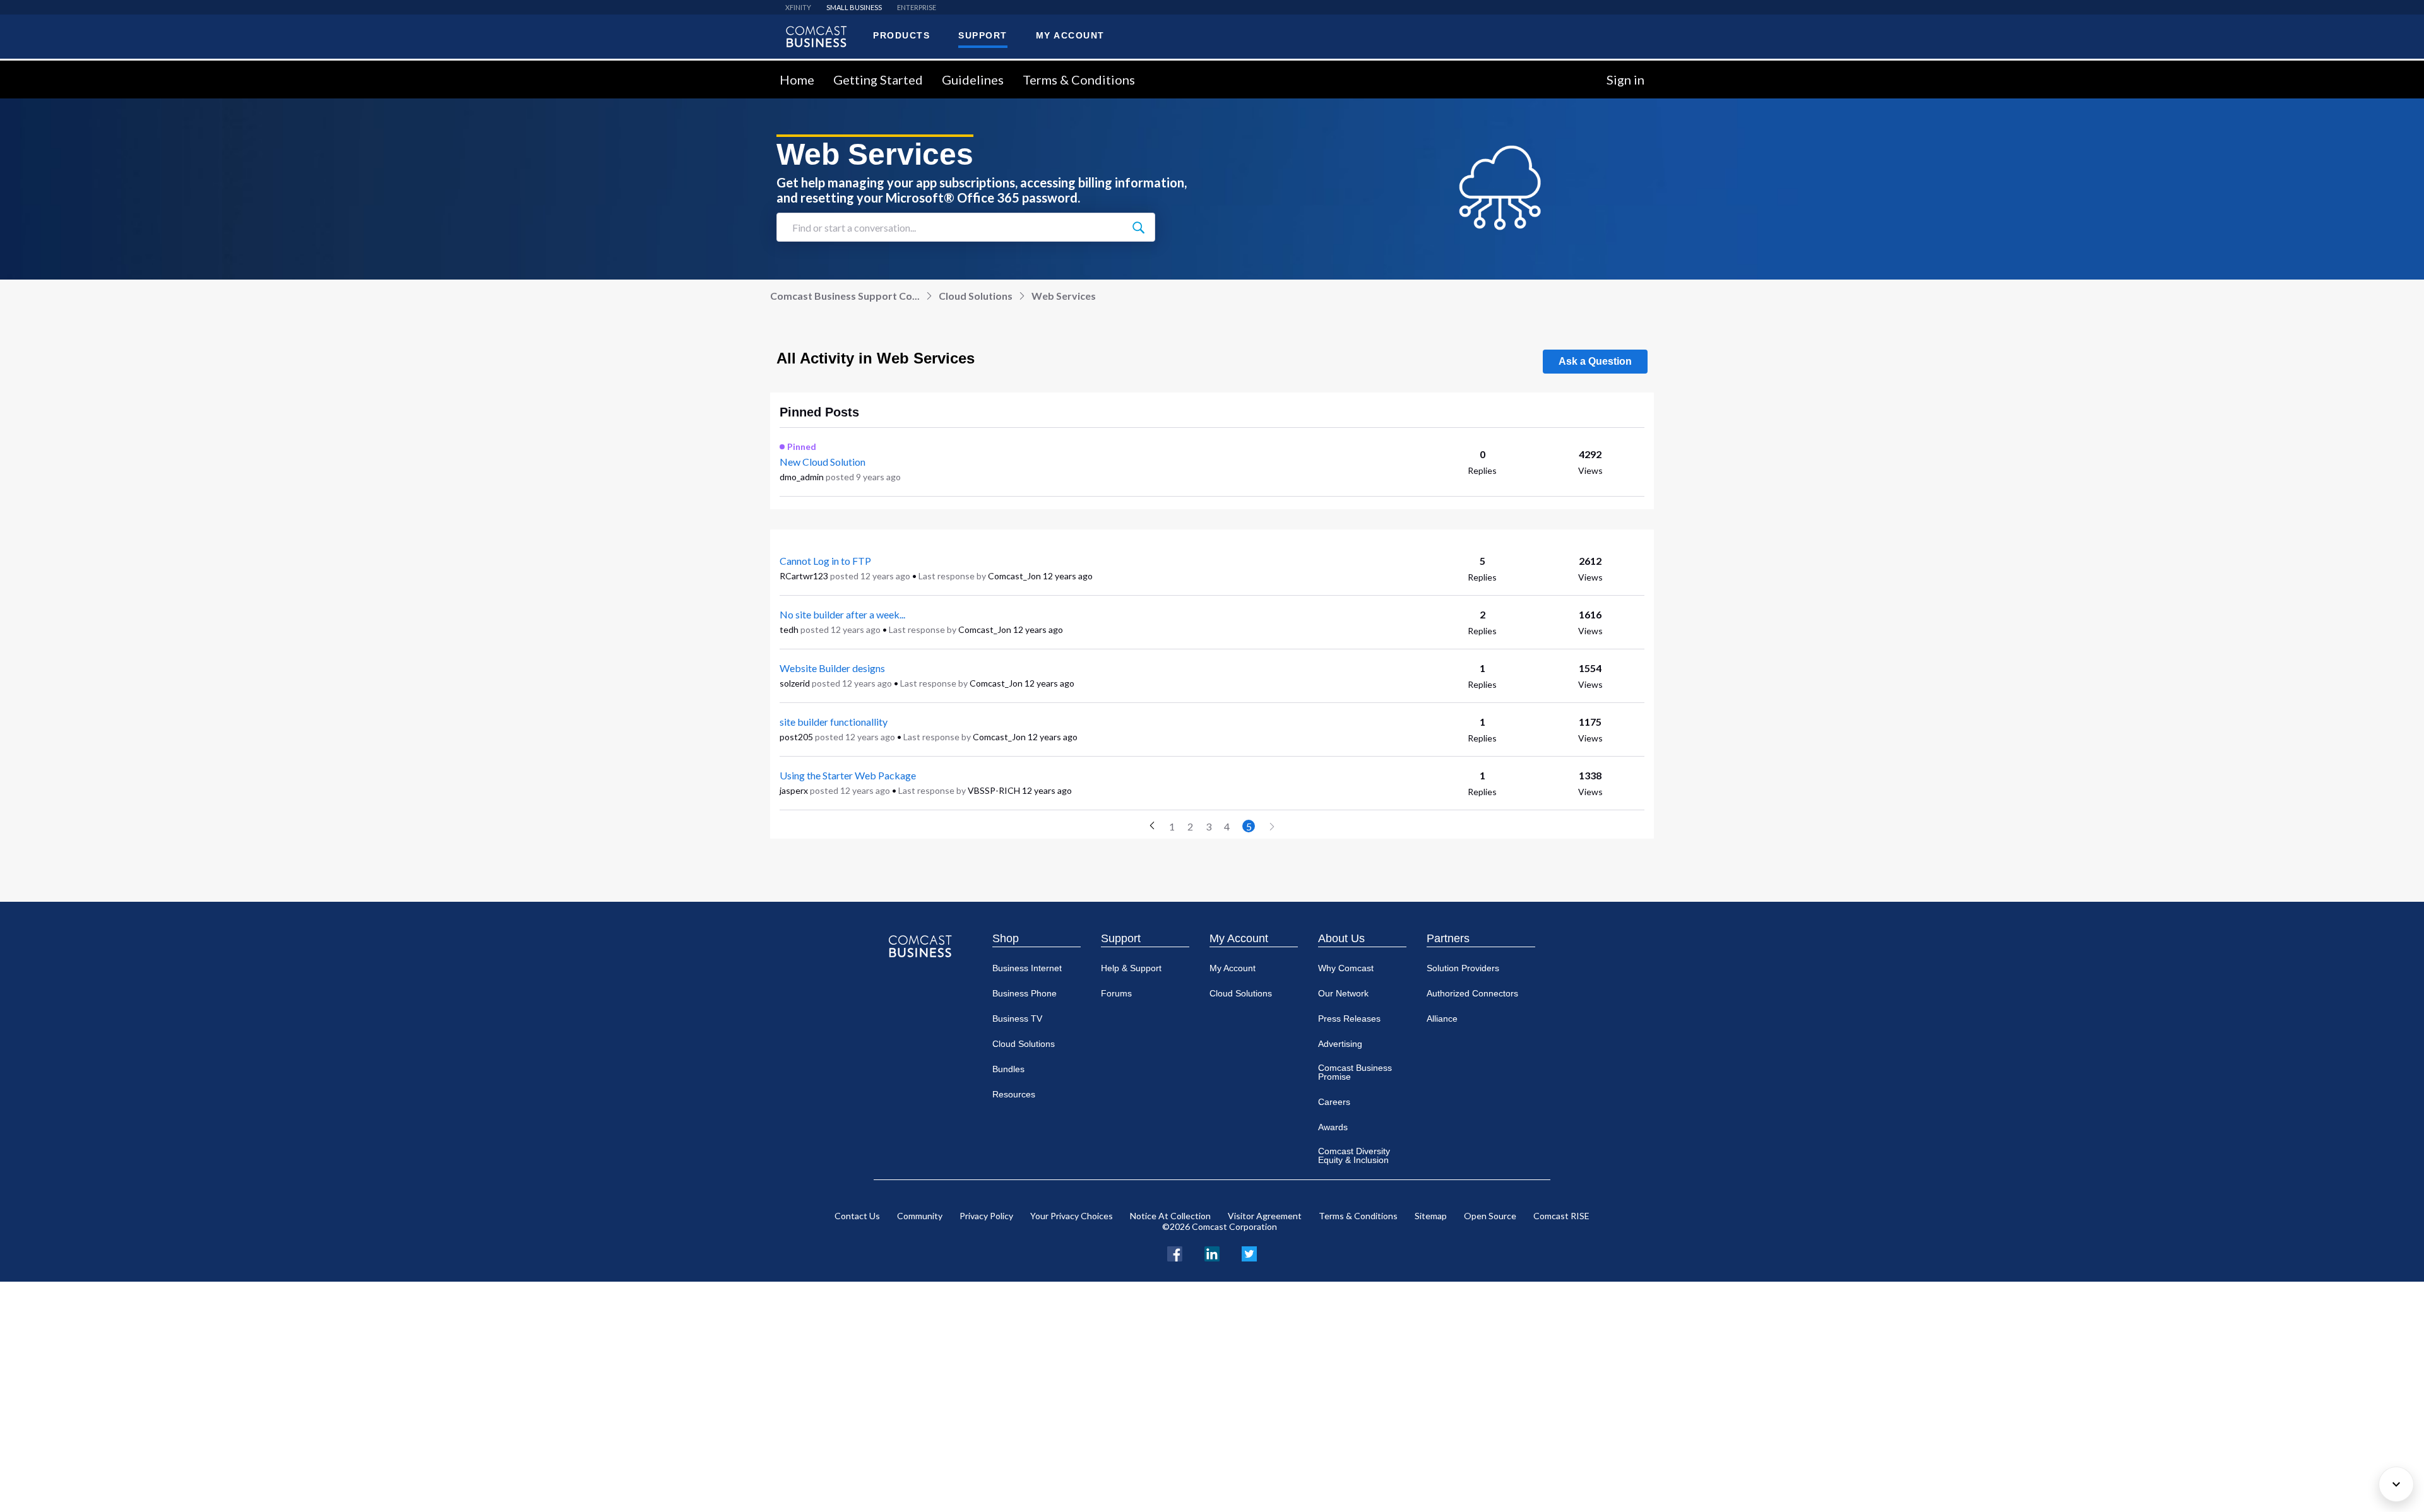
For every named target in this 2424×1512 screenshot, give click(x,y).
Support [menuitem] (983, 35)
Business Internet (1027, 968)
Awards (1333, 1127)
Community (920, 1216)
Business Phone (1025, 993)
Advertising (1340, 1044)
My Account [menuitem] (1070, 35)
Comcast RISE (1561, 1216)
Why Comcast (1346, 968)
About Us (1341, 938)
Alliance (1442, 1019)
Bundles (1008, 1069)
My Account (1239, 938)
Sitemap (1431, 1216)
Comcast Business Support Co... (845, 296)
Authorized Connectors (1472, 993)
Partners (1448, 938)
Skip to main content (52, 68)
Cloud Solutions (976, 296)
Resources (1014, 1094)
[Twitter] (1249, 1252)
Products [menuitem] (901, 35)
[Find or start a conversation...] (1138, 227)
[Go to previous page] (1152, 826)
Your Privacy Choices (1072, 1216)
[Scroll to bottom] (2396, 1484)
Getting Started (878, 80)
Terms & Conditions (1079, 80)
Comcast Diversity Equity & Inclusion (1354, 1155)
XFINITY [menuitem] (798, 7)
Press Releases (1349, 1019)
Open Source (1490, 1216)
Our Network (1343, 993)
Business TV (1017, 1019)
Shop (1006, 938)
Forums (1116, 993)
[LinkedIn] (1212, 1252)
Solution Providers (1463, 968)
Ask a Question (1595, 361)
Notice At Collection (1170, 1216)
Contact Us (857, 1216)
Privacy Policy (986, 1216)
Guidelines (973, 80)
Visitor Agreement (1265, 1216)
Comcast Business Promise (1355, 1072)
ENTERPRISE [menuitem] (917, 7)
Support (1121, 938)
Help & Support (1131, 968)
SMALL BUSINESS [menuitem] (854, 7)
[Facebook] (1175, 1252)
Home (797, 80)
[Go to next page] (1272, 827)
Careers (1334, 1102)
